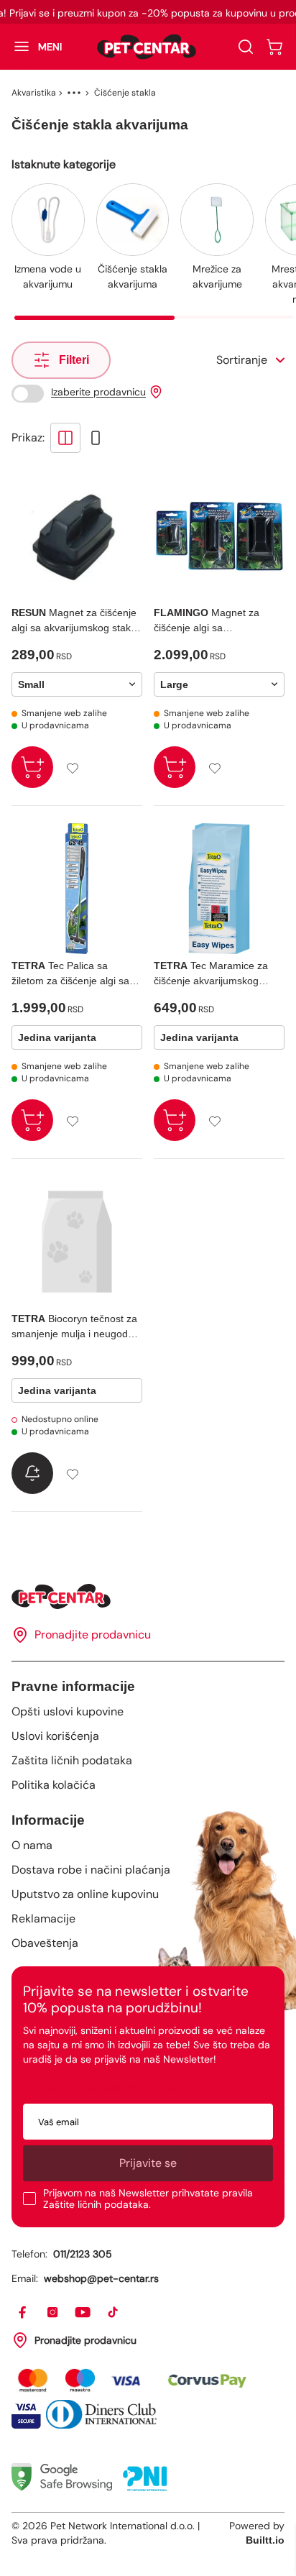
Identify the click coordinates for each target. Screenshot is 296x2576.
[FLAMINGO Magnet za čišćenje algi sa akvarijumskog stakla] (219, 536)
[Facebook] (23, 2313)
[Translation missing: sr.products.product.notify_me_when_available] (32, 1473)
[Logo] (147, 47)
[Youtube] (83, 2313)
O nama (32, 1845)
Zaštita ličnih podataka (72, 1760)
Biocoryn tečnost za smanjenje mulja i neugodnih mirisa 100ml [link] (77, 1327)
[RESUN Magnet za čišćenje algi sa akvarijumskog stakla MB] (77, 536)
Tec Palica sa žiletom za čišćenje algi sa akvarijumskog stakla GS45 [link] (73, 974)
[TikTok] (114, 2313)
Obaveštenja (45, 1943)
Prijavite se (148, 2163)
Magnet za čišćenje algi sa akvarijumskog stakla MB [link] (75, 621)
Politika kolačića (54, 1785)
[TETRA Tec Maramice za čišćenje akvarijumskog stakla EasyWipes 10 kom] (219, 889)
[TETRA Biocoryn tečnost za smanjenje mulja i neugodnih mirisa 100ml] (77, 1242)
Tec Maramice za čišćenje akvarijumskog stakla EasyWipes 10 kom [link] (212, 974)
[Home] (148, 1596)
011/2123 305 (83, 2254)
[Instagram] (53, 2313)
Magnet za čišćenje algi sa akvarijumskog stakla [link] (207, 621)
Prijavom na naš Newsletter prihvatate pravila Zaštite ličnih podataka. (148, 2199)
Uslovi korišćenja (55, 1736)
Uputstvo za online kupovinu (85, 1894)
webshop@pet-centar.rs (101, 2278)
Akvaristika (34, 93)
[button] (31, 47)
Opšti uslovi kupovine (68, 1711)
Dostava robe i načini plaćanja (91, 1870)
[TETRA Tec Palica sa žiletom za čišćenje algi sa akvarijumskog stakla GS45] (77, 889)
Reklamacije (43, 1919)
